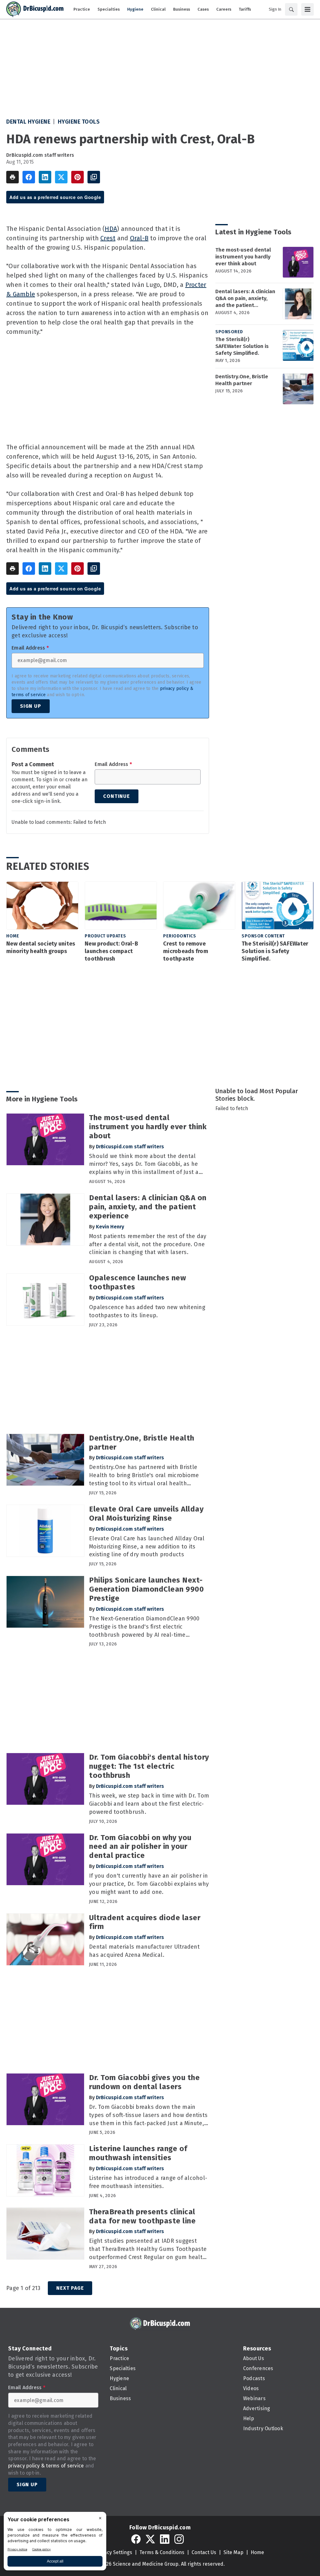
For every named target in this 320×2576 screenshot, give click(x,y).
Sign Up (31, 706)
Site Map (233, 2552)
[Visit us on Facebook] (136, 2539)
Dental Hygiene (28, 122)
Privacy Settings (114, 2552)
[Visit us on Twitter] (150, 2539)
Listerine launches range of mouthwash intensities (138, 2153)
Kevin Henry (110, 1227)
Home (13, 936)
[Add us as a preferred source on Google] (94, 177)
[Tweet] (61, 177)
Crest (108, 238)
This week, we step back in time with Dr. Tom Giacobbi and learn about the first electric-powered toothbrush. (149, 1804)
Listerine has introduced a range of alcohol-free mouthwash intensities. (148, 2182)
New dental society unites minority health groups (41, 947)
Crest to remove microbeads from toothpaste (186, 951)
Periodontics (180, 936)
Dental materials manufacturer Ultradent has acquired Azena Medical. (144, 1951)
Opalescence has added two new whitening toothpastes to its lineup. (147, 1311)
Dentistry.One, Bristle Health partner (242, 380)
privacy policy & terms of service (46, 2466)
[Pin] (77, 177)
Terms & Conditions (162, 2552)
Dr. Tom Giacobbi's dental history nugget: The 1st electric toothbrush (149, 1766)
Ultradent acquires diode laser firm (145, 1922)
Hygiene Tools (79, 122)
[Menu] (307, 9)
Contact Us (204, 2552)
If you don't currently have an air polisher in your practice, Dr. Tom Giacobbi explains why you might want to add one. (149, 1884)
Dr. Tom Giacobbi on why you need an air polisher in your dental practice (140, 1847)
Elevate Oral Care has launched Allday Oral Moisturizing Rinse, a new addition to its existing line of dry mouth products (147, 1547)
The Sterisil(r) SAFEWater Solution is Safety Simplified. (242, 346)
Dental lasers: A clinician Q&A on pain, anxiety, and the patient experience (245, 298)
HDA (111, 229)
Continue (116, 796)
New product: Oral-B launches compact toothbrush (111, 951)
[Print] (12, 177)
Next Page (70, 2288)
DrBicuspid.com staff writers (40, 155)
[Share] (29, 177)
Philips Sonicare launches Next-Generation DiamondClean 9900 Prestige (146, 1589)
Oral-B (139, 238)
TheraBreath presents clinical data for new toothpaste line (142, 2216)
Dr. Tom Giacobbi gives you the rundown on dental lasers (144, 2082)
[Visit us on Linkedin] (165, 2539)
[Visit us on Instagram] (179, 2539)
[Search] (291, 9)
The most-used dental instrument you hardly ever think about (243, 257)
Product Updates (105, 936)
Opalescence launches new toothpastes (137, 1282)
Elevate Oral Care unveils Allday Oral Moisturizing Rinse (146, 1514)
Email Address (30, 648)
